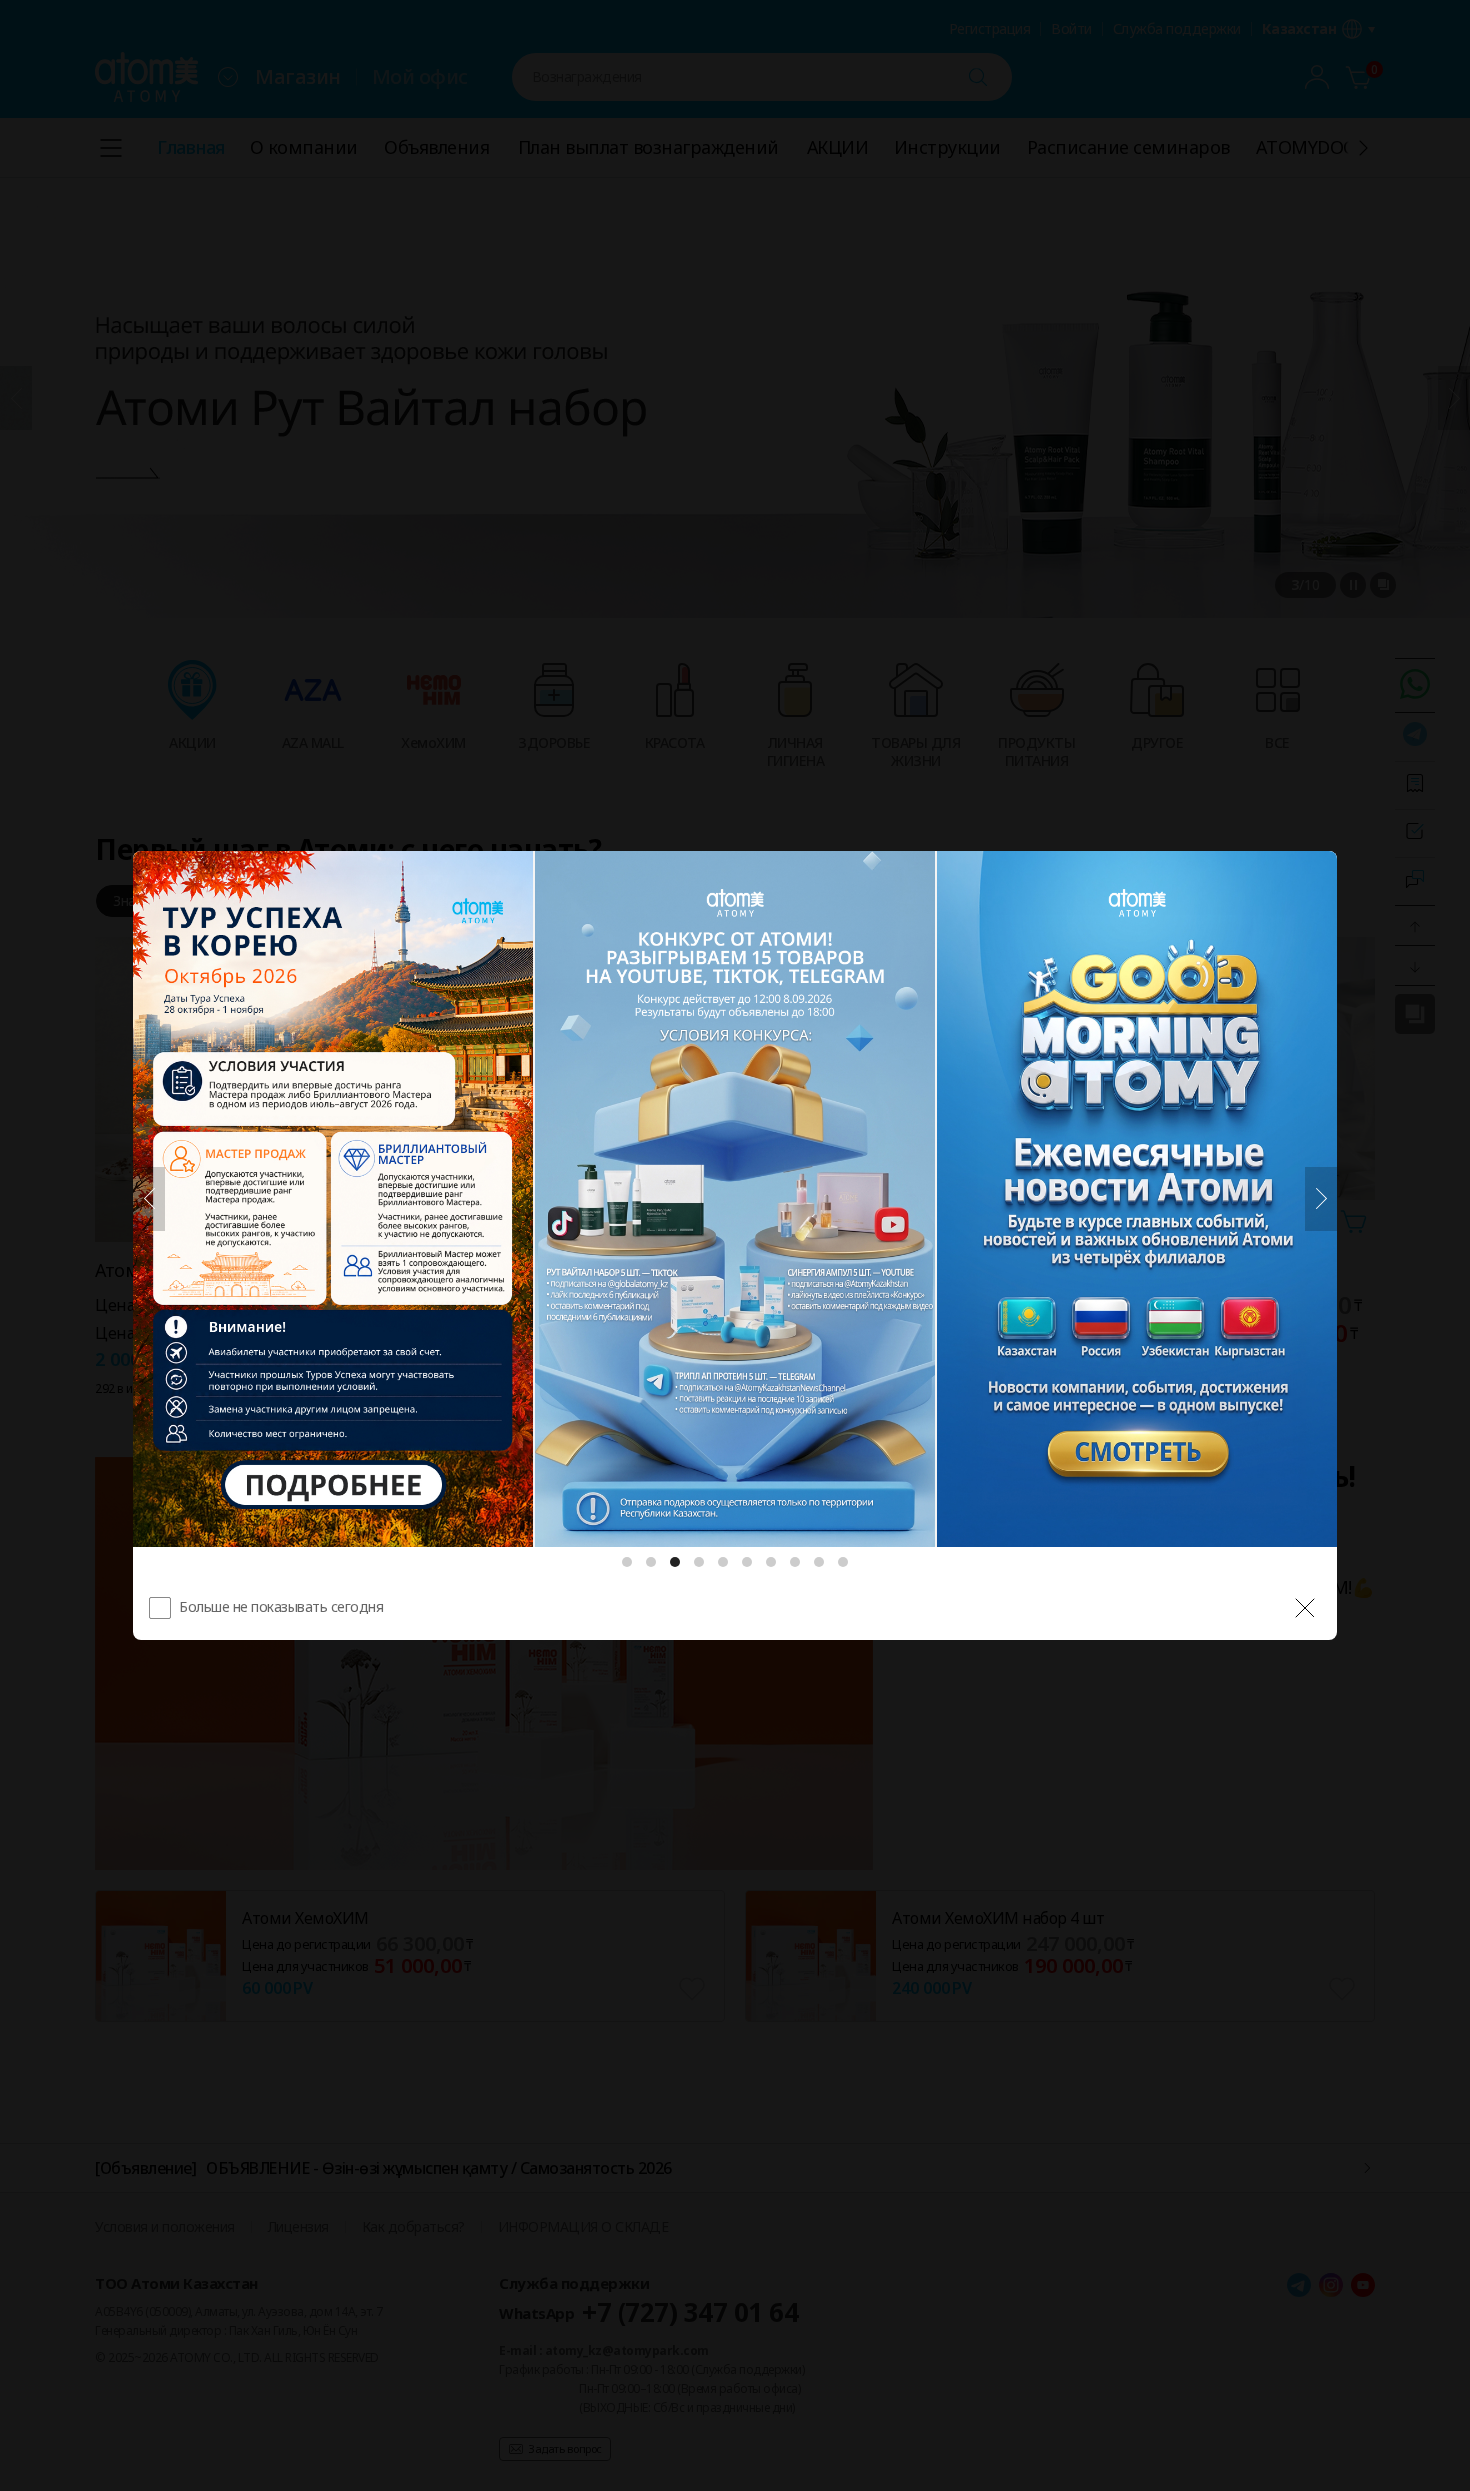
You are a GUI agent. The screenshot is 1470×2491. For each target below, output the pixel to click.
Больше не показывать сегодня (281, 1606)
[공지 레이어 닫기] (1305, 1608)
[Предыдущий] (149, 1199)
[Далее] (1321, 1199)
